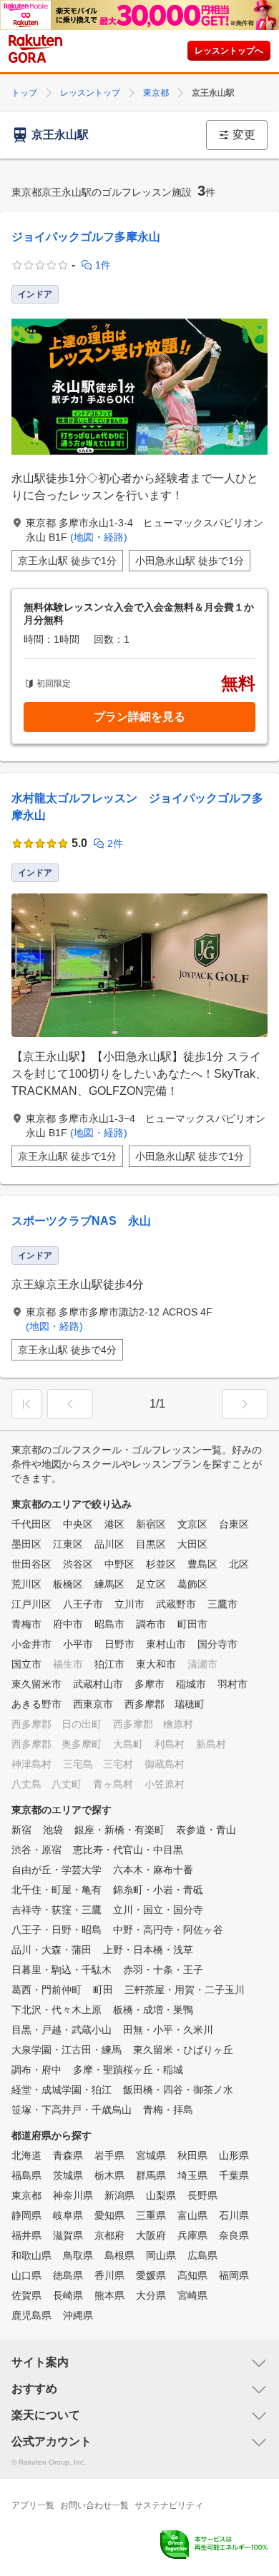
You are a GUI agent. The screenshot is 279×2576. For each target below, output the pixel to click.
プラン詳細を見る (139, 717)
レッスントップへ (229, 51)
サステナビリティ (169, 2505)
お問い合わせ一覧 (94, 2505)
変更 (244, 135)
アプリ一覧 (33, 2505)
